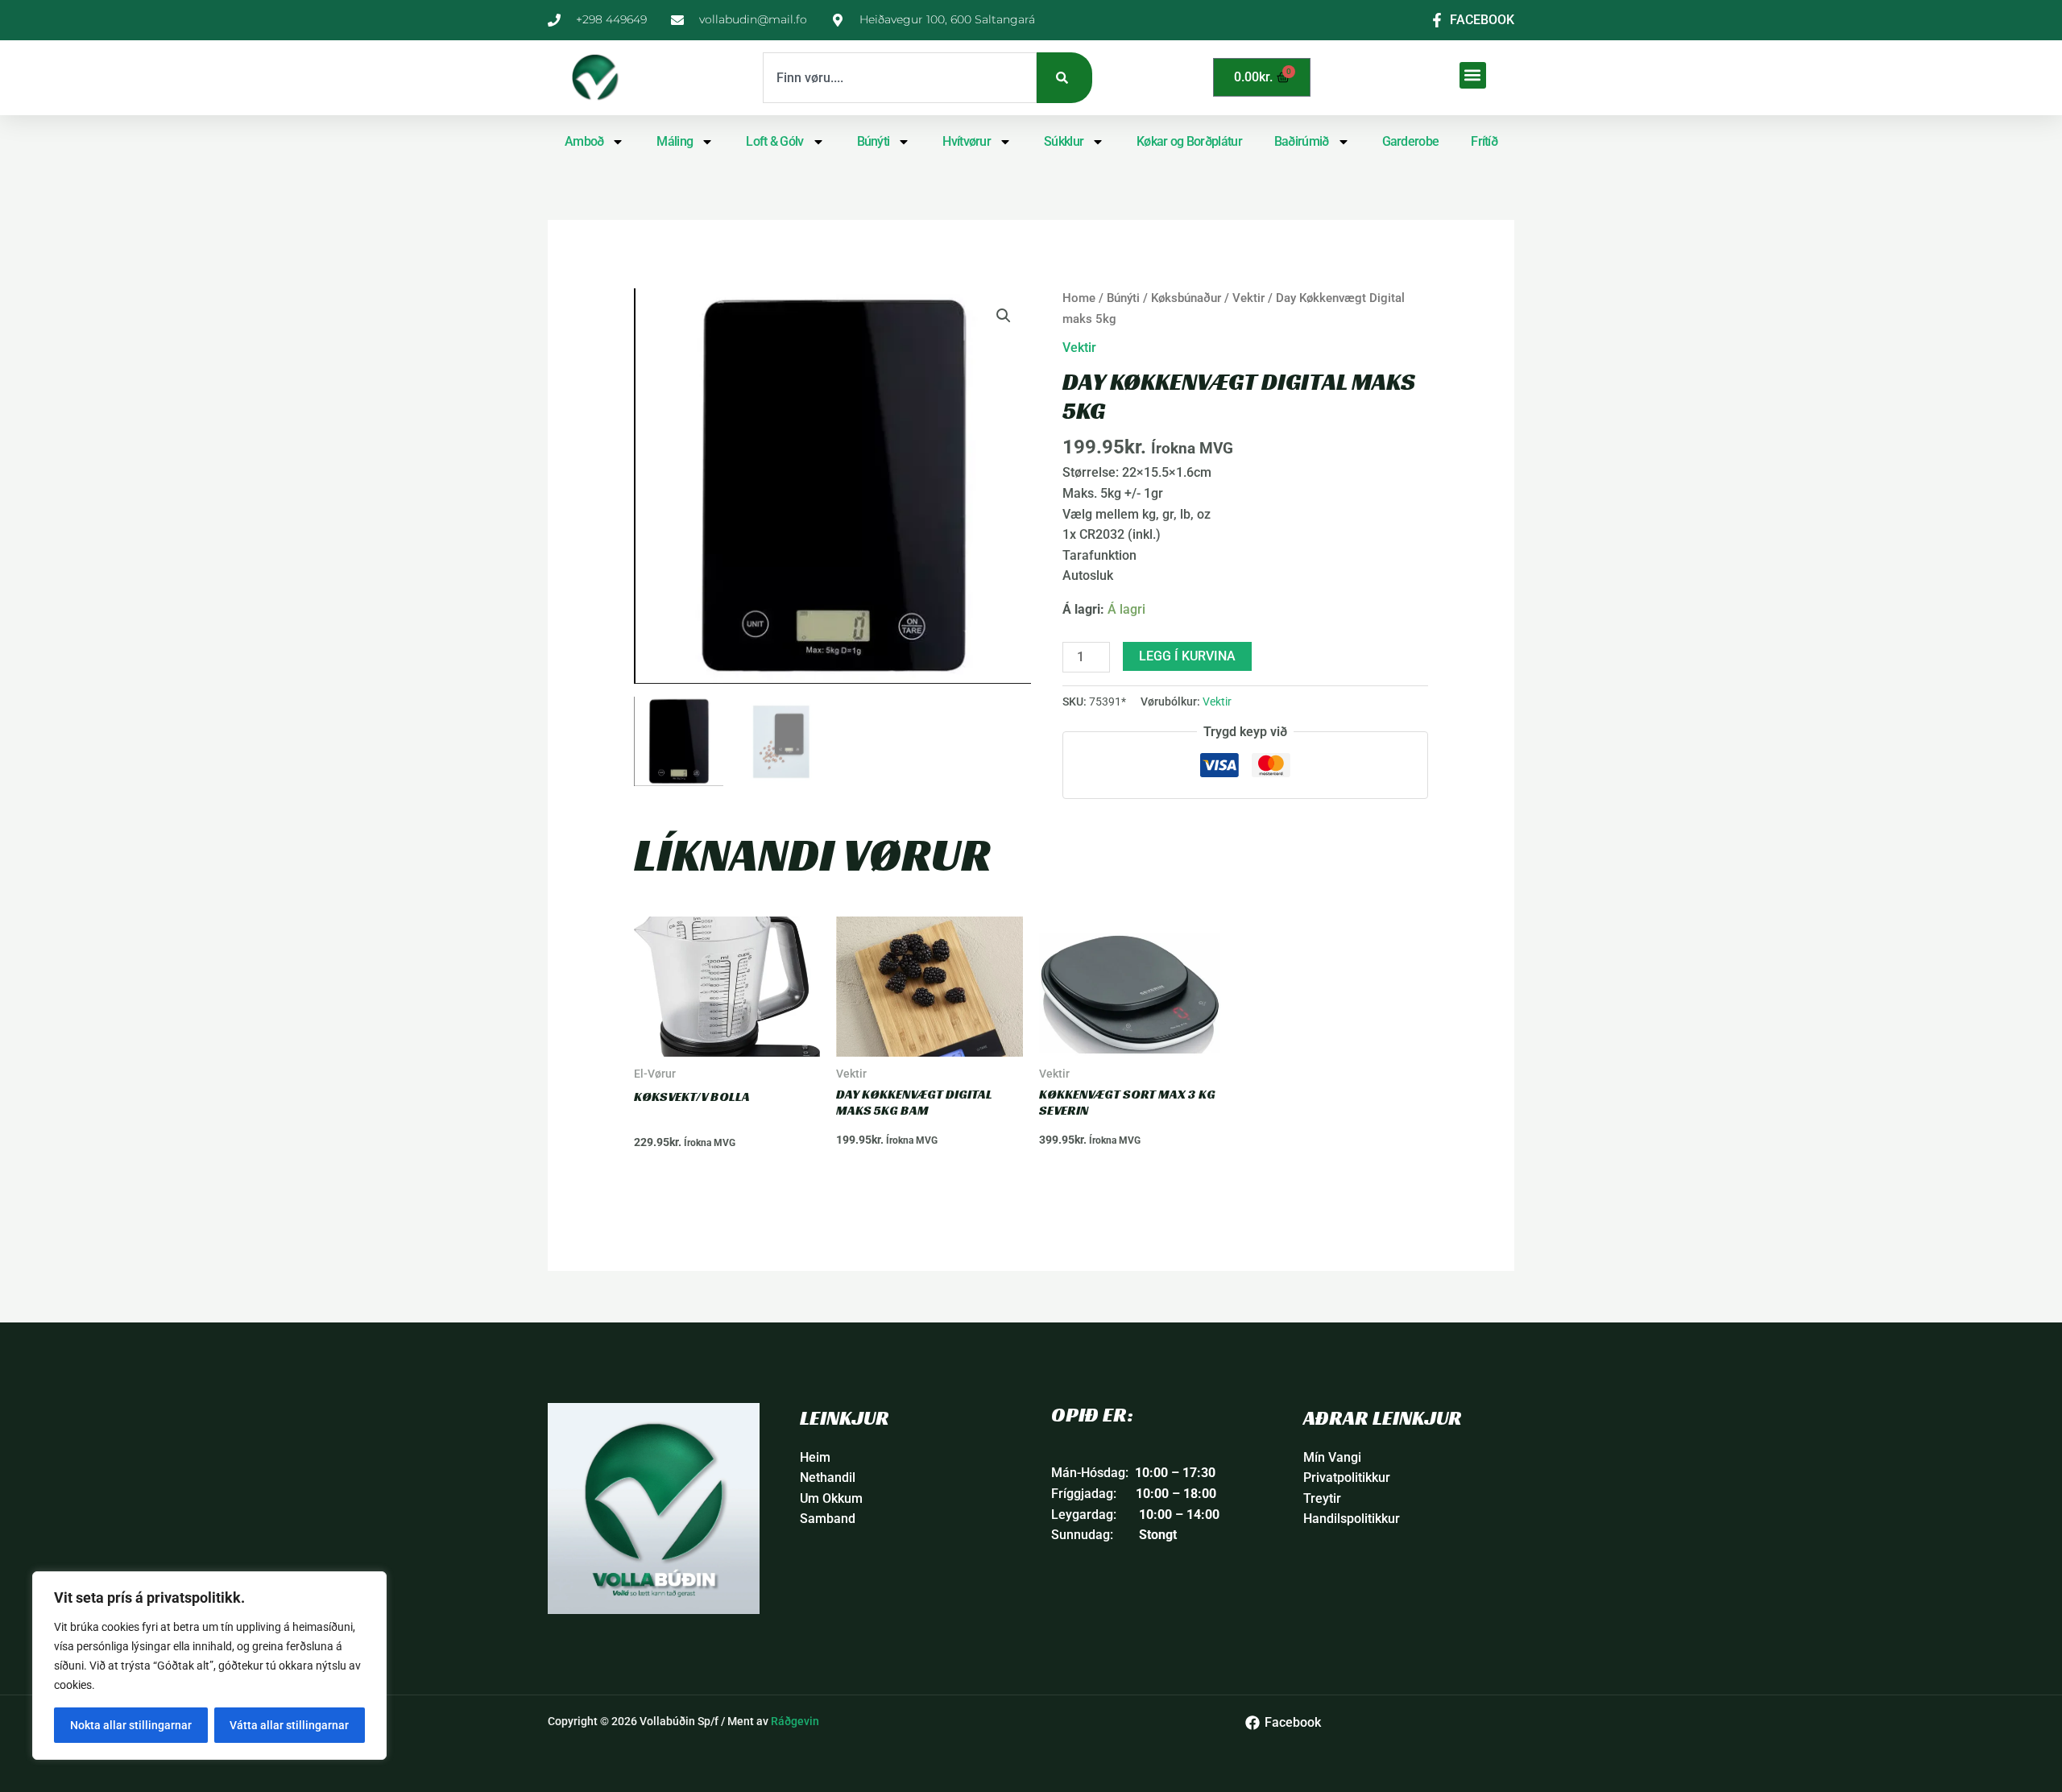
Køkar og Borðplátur (1189, 141)
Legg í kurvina (1187, 656)
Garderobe (1411, 141)
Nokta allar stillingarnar (131, 1725)
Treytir (1322, 1498)
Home (1079, 298)
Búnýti (874, 141)
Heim (815, 1457)
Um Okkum (831, 1498)
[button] (1473, 75)
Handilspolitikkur (1352, 1519)
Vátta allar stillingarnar (289, 1725)
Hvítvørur (967, 141)
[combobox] (900, 78)
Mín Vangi (1332, 1457)
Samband (828, 1519)
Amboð (584, 141)
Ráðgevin (795, 1721)
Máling (675, 141)
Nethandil (828, 1477)
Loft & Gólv (774, 141)
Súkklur (1064, 141)
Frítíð (1484, 141)
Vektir (1248, 298)
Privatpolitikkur (1347, 1477)
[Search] (1064, 78)
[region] (209, 1666)
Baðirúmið (1302, 141)
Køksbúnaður (1186, 298)
